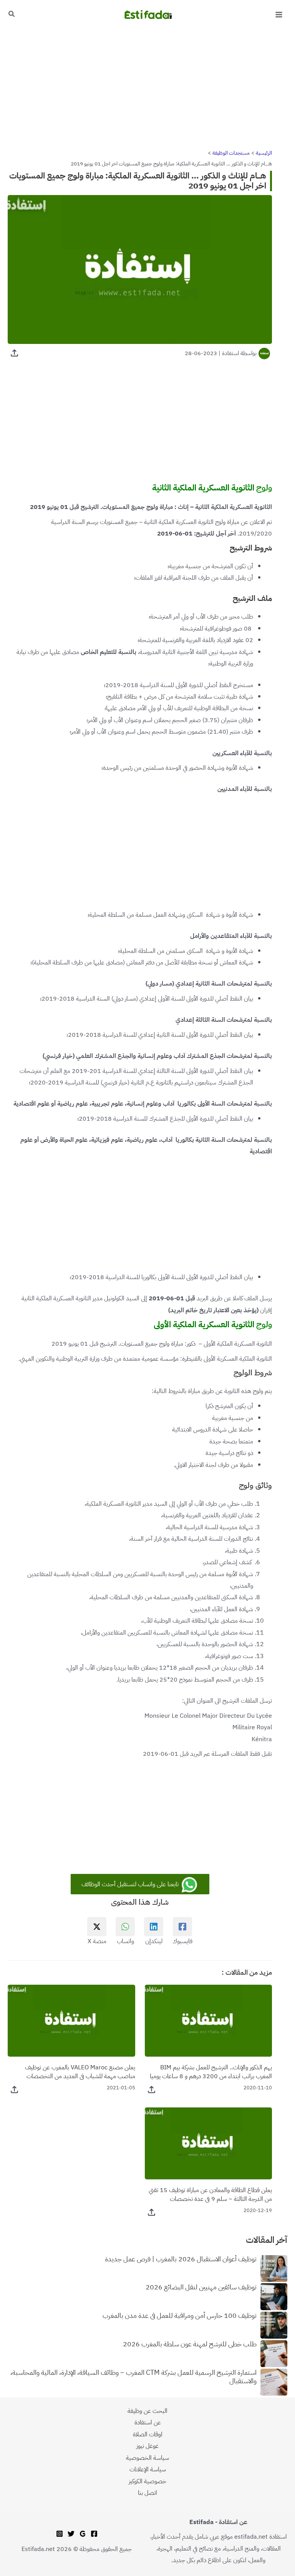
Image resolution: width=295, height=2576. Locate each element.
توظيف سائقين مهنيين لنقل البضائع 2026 (201, 2287)
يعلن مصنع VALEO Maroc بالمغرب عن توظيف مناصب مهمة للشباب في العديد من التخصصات (80, 2072)
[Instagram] (60, 2534)
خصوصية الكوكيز (147, 2481)
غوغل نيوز (147, 2446)
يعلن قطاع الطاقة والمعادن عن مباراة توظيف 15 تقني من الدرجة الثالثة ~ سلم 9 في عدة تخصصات (210, 2194)
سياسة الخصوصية (147, 2458)
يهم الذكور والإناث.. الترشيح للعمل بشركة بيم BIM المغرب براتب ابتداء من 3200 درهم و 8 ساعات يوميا (211, 2072)
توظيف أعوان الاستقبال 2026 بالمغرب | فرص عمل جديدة (181, 2259)
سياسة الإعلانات (148, 2469)
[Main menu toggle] (279, 15)
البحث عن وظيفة (147, 2411)
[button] (11, 15)
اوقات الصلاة (148, 2434)
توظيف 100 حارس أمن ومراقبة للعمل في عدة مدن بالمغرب (180, 2316)
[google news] (83, 2534)
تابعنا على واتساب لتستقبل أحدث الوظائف (131, 1884)
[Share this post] (14, 353)
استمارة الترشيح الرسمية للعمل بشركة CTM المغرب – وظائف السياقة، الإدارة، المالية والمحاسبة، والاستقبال (133, 2377)
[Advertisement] (147, 86)
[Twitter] (71, 2534)
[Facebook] (94, 2534)
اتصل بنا (147, 2493)
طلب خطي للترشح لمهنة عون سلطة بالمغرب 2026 (190, 2344)
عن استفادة (148, 2422)
